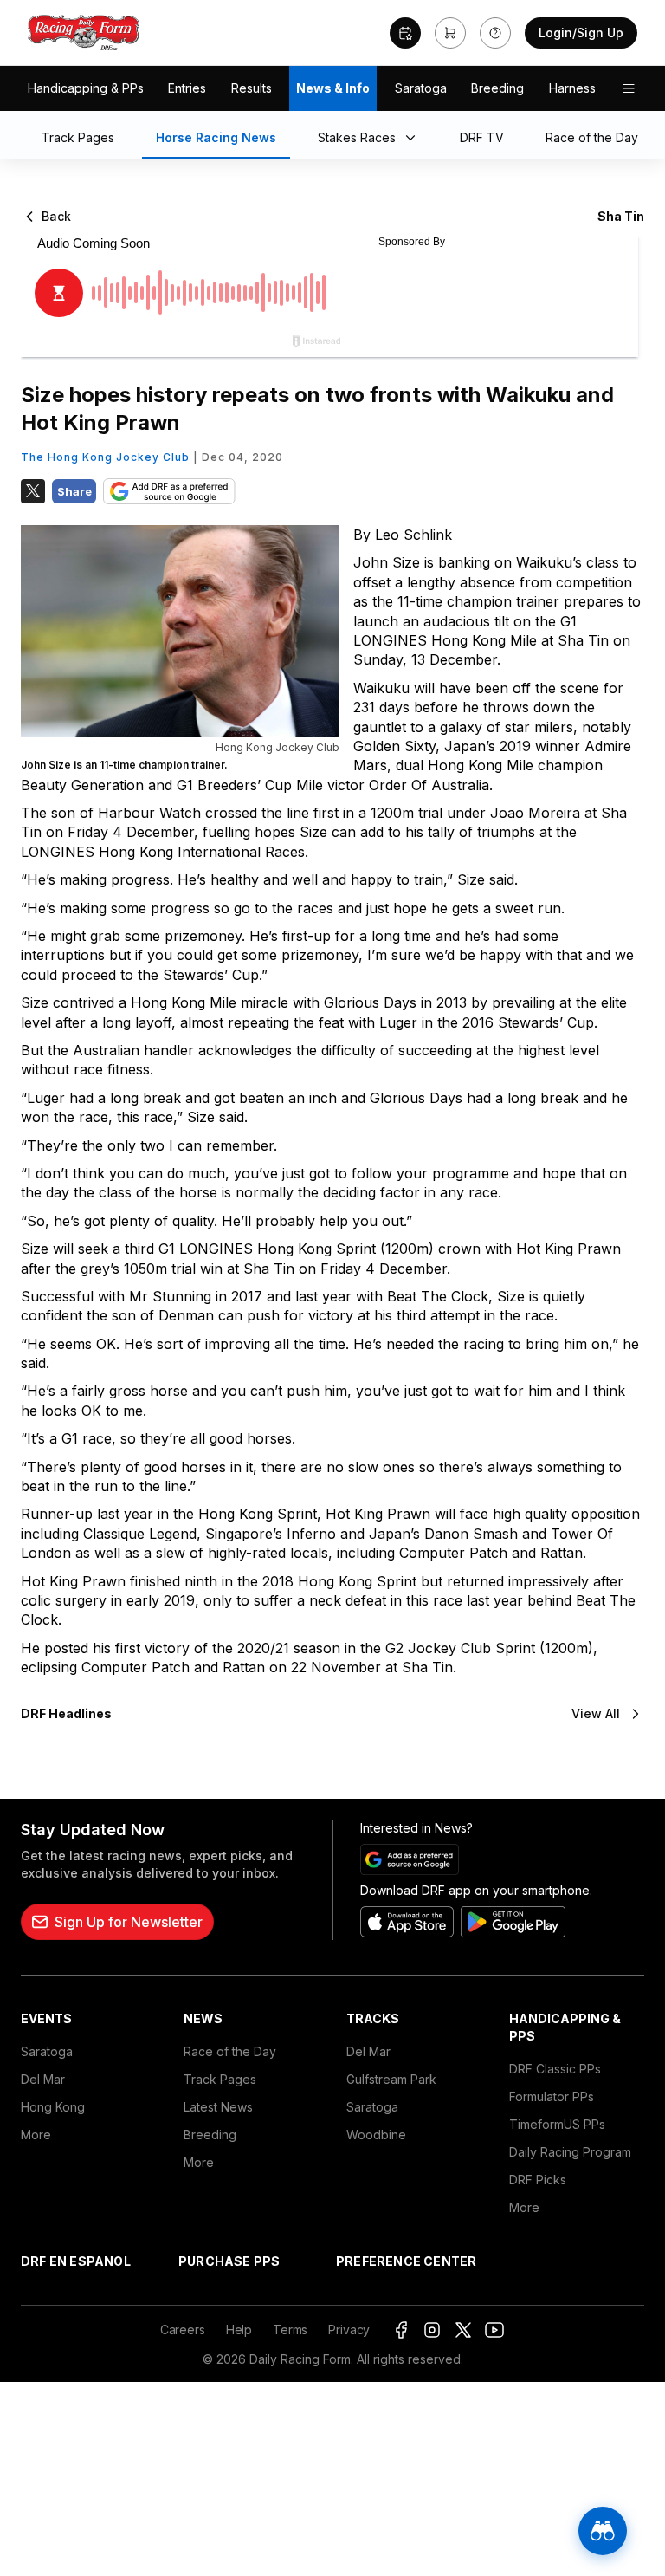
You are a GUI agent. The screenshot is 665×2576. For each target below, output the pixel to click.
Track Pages (220, 2079)
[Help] (495, 33)
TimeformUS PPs (557, 2124)
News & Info (333, 88)
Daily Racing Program (570, 2152)
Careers (183, 2329)
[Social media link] (401, 2330)
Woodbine (376, 2135)
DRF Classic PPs (555, 2069)
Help (239, 2329)
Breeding (497, 88)
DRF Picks (538, 2180)
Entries (187, 88)
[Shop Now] (450, 33)
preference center (406, 2261)
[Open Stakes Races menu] (414, 139)
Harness (572, 88)
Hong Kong (53, 2107)
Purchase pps (229, 2261)
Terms (290, 2329)
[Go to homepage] (84, 33)
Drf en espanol (76, 2261)
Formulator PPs (552, 2096)
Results (252, 88)
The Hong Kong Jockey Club (105, 457)
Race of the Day (230, 2051)
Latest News (218, 2107)
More (36, 2135)
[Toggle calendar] (405, 33)
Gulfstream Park (391, 2079)
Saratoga (421, 88)
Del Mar (43, 2079)
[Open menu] (629, 88)
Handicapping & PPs (86, 88)
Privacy (349, 2329)
